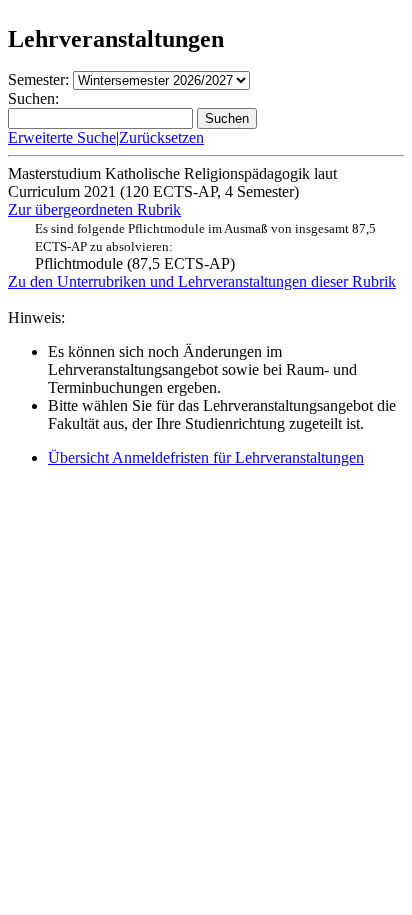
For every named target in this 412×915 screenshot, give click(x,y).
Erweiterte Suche (62, 137)
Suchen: (33, 98)
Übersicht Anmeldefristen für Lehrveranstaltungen (206, 457)
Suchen (227, 118)
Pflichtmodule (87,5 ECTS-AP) (205, 246)
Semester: (38, 79)
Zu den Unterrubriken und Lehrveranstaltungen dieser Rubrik (202, 281)
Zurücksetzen (161, 137)
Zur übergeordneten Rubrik (94, 209)
